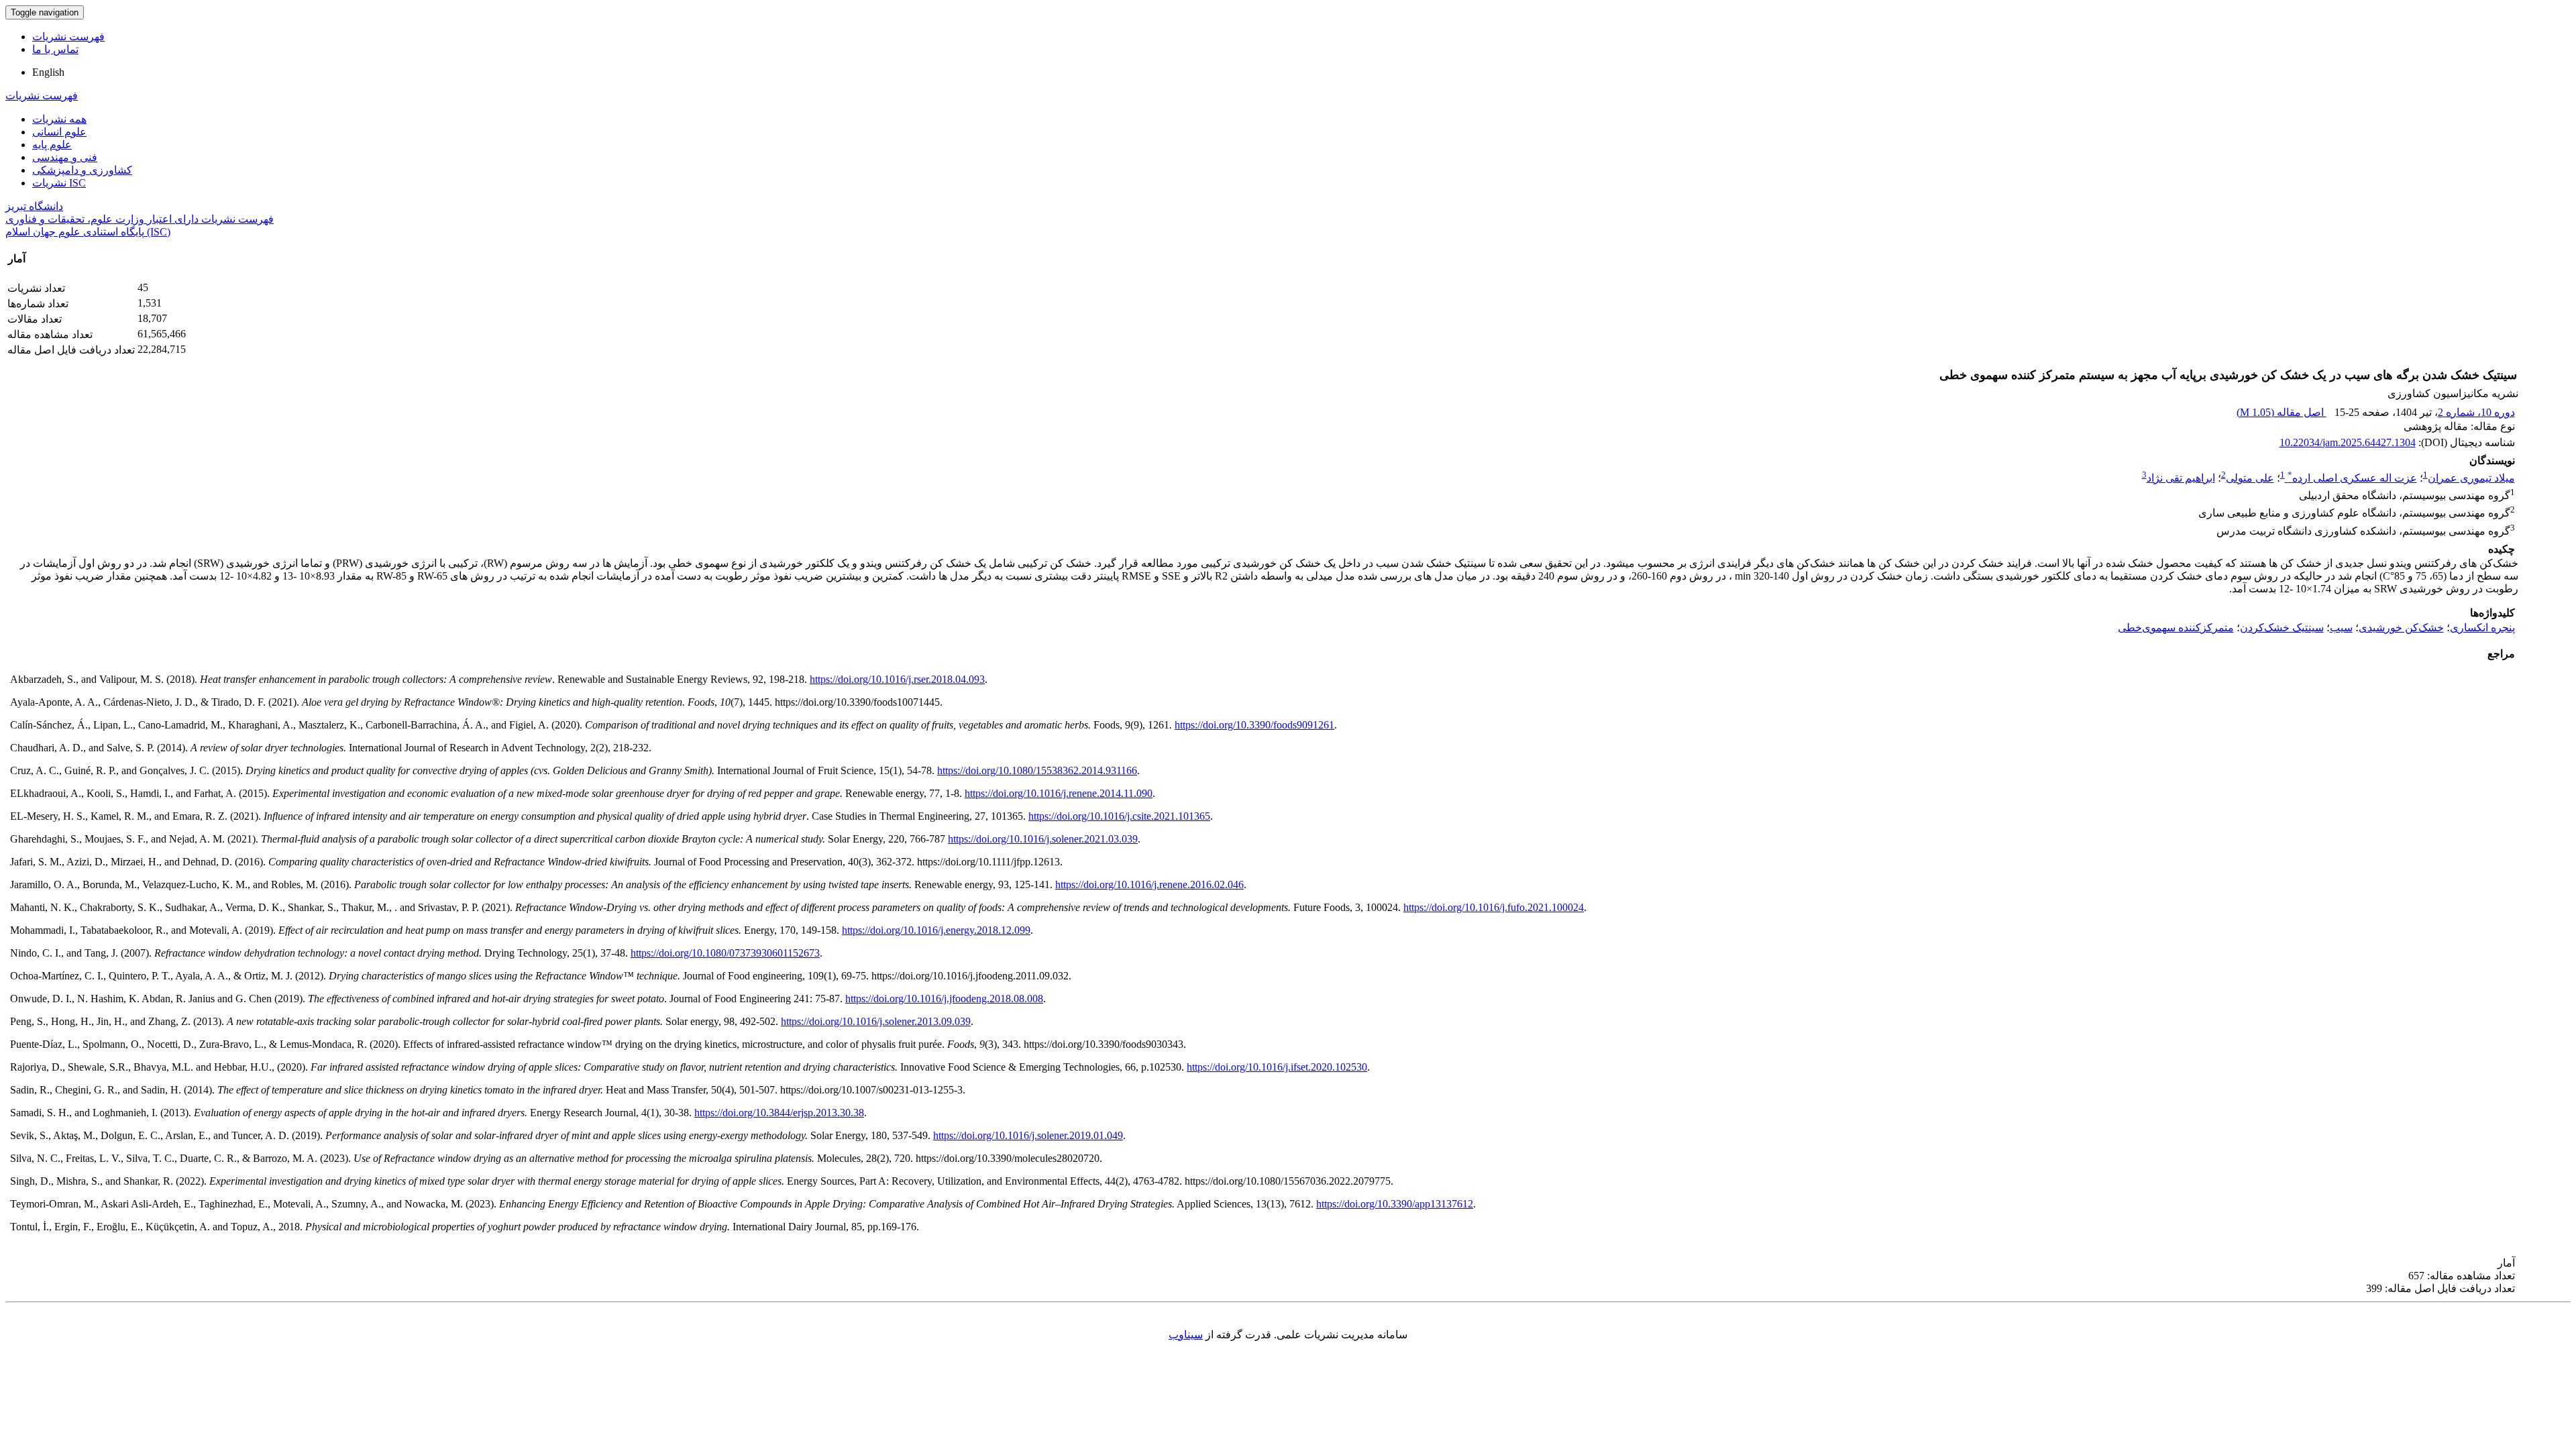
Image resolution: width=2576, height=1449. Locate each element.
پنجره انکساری (2482, 628)
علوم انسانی (59, 132)
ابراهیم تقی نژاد (2181, 478)
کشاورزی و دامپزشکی (82, 170)
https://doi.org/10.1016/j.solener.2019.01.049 (1028, 1135)
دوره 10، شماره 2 (2476, 412)
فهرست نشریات (68, 37)
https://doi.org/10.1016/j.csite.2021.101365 (1119, 816)
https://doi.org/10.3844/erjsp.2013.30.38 (779, 1113)
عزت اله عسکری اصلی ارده (2352, 478)
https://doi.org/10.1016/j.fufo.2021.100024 (1494, 907)
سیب (2341, 628)
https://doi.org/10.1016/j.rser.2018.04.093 (897, 679)
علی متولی (2250, 478)
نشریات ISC (59, 183)
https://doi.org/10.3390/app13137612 (1395, 1204)
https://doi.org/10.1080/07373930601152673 (725, 953)
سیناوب (1186, 1335)
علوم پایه (52, 145)
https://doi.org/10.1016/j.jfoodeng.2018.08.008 (944, 999)
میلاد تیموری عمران (2471, 478)
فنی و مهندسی (65, 157)
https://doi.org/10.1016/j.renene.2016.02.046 (1149, 884)
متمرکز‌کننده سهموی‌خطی (2176, 628)
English (48, 72)
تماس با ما (55, 49)
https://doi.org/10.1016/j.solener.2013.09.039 (876, 1021)
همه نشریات (59, 119)
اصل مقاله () (2282, 412)
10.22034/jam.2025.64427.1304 (2348, 442)
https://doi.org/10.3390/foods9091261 (1254, 725)
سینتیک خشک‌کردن (2282, 628)
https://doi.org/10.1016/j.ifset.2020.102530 (1277, 1067)
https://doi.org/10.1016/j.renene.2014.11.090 (1059, 793)
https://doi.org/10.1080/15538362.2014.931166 (1037, 770)
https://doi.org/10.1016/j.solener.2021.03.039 (1043, 839)
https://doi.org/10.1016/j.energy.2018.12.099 (936, 930)
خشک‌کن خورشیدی (2401, 628)
